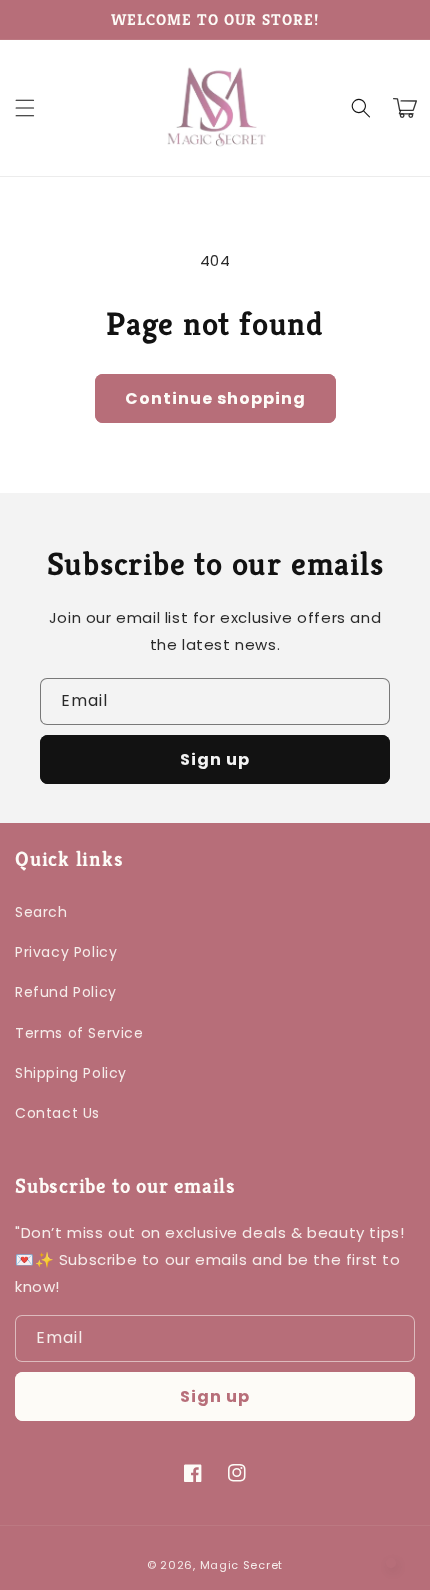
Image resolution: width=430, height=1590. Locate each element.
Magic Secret (241, 1565)
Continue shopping (215, 398)
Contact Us (57, 1113)
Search (41, 912)
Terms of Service (79, 1033)
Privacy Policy (66, 952)
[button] (25, 108)
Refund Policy (66, 992)
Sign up (215, 759)
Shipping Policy (71, 1073)
